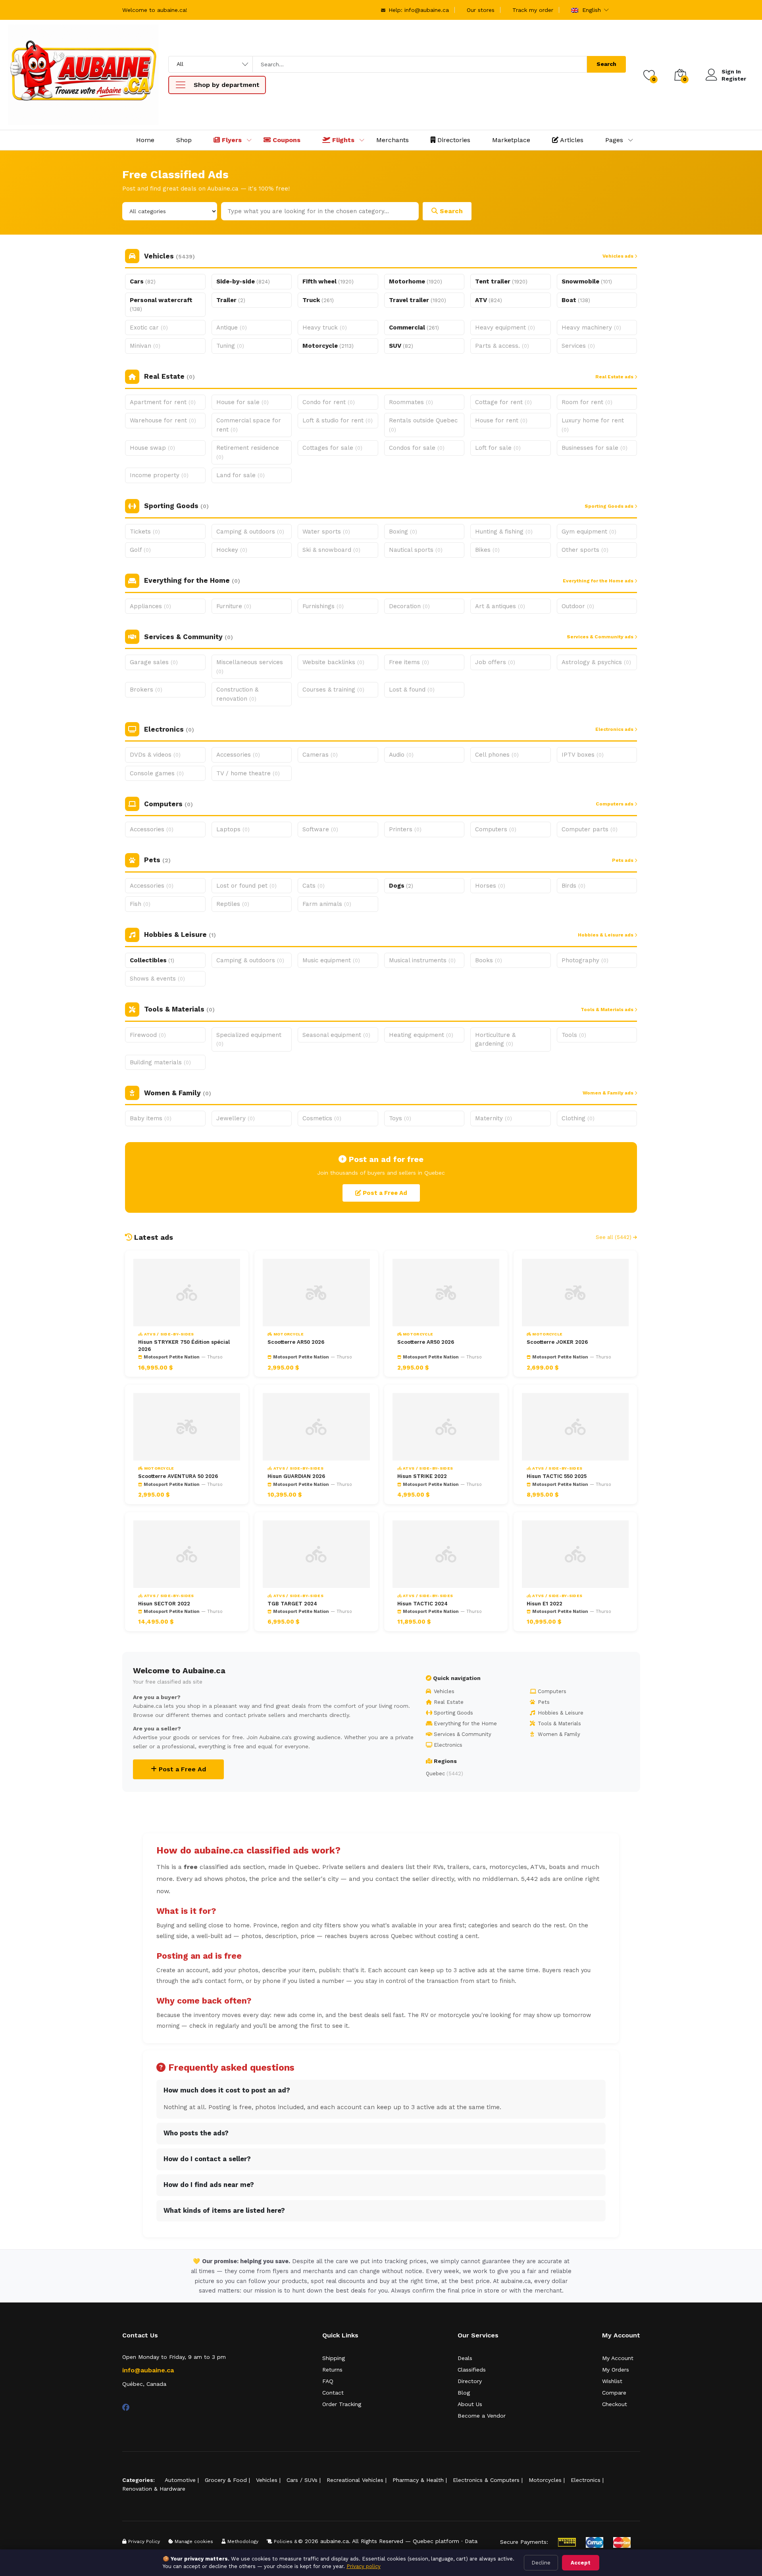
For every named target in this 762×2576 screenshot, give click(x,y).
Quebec (444, 1774)
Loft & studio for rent (338, 420)
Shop (184, 140)
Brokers (146, 690)
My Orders (616, 2370)
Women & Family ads (609, 1093)
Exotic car (149, 328)
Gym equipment (589, 532)
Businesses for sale (595, 448)
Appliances (150, 606)
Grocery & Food (226, 2480)
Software (320, 829)
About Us (470, 2404)
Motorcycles (545, 2480)
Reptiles (233, 904)
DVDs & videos (155, 755)
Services (578, 346)
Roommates (411, 402)
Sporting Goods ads (610, 506)
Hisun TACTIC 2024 (422, 1604)
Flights (342, 140)
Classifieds (472, 2370)
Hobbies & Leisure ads (606, 935)
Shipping (334, 2358)
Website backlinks (333, 662)
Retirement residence (248, 452)
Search (606, 64)
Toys (400, 1118)
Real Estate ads (615, 377)
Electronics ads (615, 729)
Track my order (533, 10)
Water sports (326, 532)
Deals (465, 2358)
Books (489, 960)
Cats (314, 886)
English (591, 10)
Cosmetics (322, 1118)
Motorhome (416, 281)
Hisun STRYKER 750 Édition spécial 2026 (184, 1346)
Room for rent (587, 402)
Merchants (393, 140)
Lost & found (412, 690)
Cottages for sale (332, 448)
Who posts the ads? (196, 2133)
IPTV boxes (583, 755)
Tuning (230, 346)
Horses (490, 886)
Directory (470, 2381)
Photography (585, 960)
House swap (152, 448)
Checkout (615, 2404)
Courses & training (333, 690)
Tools (574, 1035)
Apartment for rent (163, 402)
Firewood (148, 1035)
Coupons (286, 140)
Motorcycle (328, 346)
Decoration (409, 606)
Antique (232, 328)
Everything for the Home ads (599, 581)
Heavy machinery (591, 328)
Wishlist (612, 2381)
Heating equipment (421, 1035)
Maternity (494, 1118)
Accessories (238, 755)
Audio (401, 755)
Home (145, 140)
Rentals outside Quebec (423, 425)
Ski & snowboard (331, 550)
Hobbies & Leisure (560, 1713)
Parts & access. (502, 346)
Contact (333, 2393)
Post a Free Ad (384, 1193)
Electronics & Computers (486, 2480)
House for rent (501, 420)
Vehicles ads (619, 256)
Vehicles (443, 1691)
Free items (409, 662)
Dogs (401, 886)
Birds (573, 886)
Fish (140, 904)
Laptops (233, 829)
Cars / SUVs (302, 2480)
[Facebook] (126, 2407)
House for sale (242, 402)
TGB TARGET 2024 (292, 1604)
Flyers (231, 140)
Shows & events (157, 979)
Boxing (403, 532)
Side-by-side (243, 281)
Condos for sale (417, 448)
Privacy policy (364, 2566)
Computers (496, 829)
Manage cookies (193, 2541)
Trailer (231, 300)
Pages (614, 140)
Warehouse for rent (163, 420)
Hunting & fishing (504, 532)
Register (734, 79)
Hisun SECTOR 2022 (164, 1604)
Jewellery (236, 1118)
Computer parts (590, 829)
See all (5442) (614, 1237)
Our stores (481, 10)
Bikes (487, 550)
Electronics (447, 1745)
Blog (464, 2393)
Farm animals (327, 904)
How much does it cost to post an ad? (227, 2090)
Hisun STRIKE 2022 (422, 1476)
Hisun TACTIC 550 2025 (557, 1476)
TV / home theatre (248, 773)
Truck (318, 300)
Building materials (160, 1062)
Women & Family (558, 1734)
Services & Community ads (601, 637)
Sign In (731, 71)
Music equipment (331, 960)
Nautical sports (416, 550)
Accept (581, 2563)
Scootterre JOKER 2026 (557, 1342)
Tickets (145, 532)
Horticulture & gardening (495, 1039)
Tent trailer (501, 281)
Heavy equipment (505, 328)
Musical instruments (422, 960)
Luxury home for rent (593, 425)
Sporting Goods (453, 1713)
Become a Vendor (482, 2416)
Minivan (145, 346)
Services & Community (462, 1734)
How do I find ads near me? (209, 2185)
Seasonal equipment (336, 1035)
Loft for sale (498, 448)
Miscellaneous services (250, 667)
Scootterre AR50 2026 (296, 1342)
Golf (140, 550)
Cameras (320, 755)
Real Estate (448, 1702)
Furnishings (323, 606)
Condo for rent (329, 402)
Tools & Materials (559, 1723)
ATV (489, 300)
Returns (332, 2370)
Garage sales (154, 662)
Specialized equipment (249, 1039)
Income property (159, 475)
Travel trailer (418, 300)
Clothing (578, 1118)
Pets (543, 1702)
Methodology (242, 2541)
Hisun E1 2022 (545, 1604)
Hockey (232, 550)
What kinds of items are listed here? (224, 2211)
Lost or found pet (246, 886)
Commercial (414, 328)
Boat (576, 300)
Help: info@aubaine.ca (418, 10)
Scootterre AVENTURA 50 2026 (178, 1476)
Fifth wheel (328, 281)
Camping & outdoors (250, 532)
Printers (405, 829)
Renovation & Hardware (154, 2489)
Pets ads (623, 860)
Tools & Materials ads (608, 1010)
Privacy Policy (143, 2541)
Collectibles (152, 960)
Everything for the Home (465, 1723)
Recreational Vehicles (355, 2480)
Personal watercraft (161, 304)
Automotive (180, 2480)
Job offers (495, 662)
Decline (541, 2563)
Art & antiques (500, 606)
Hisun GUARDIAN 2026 (296, 1476)
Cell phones (497, 755)
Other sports (585, 550)
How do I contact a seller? (207, 2159)
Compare (614, 2393)
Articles (571, 140)
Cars (143, 281)
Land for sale (241, 475)
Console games (157, 773)
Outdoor (578, 606)
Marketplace (511, 140)
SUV (401, 346)
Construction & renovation (237, 694)
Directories (453, 140)
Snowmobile (587, 281)
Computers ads (615, 804)
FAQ (328, 2381)
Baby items (151, 1118)
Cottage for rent (503, 402)
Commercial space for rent (249, 425)
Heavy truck (325, 328)
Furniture (234, 606)
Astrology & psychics (596, 662)
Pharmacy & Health (418, 2480)
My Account (618, 2358)
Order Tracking (342, 2404)
